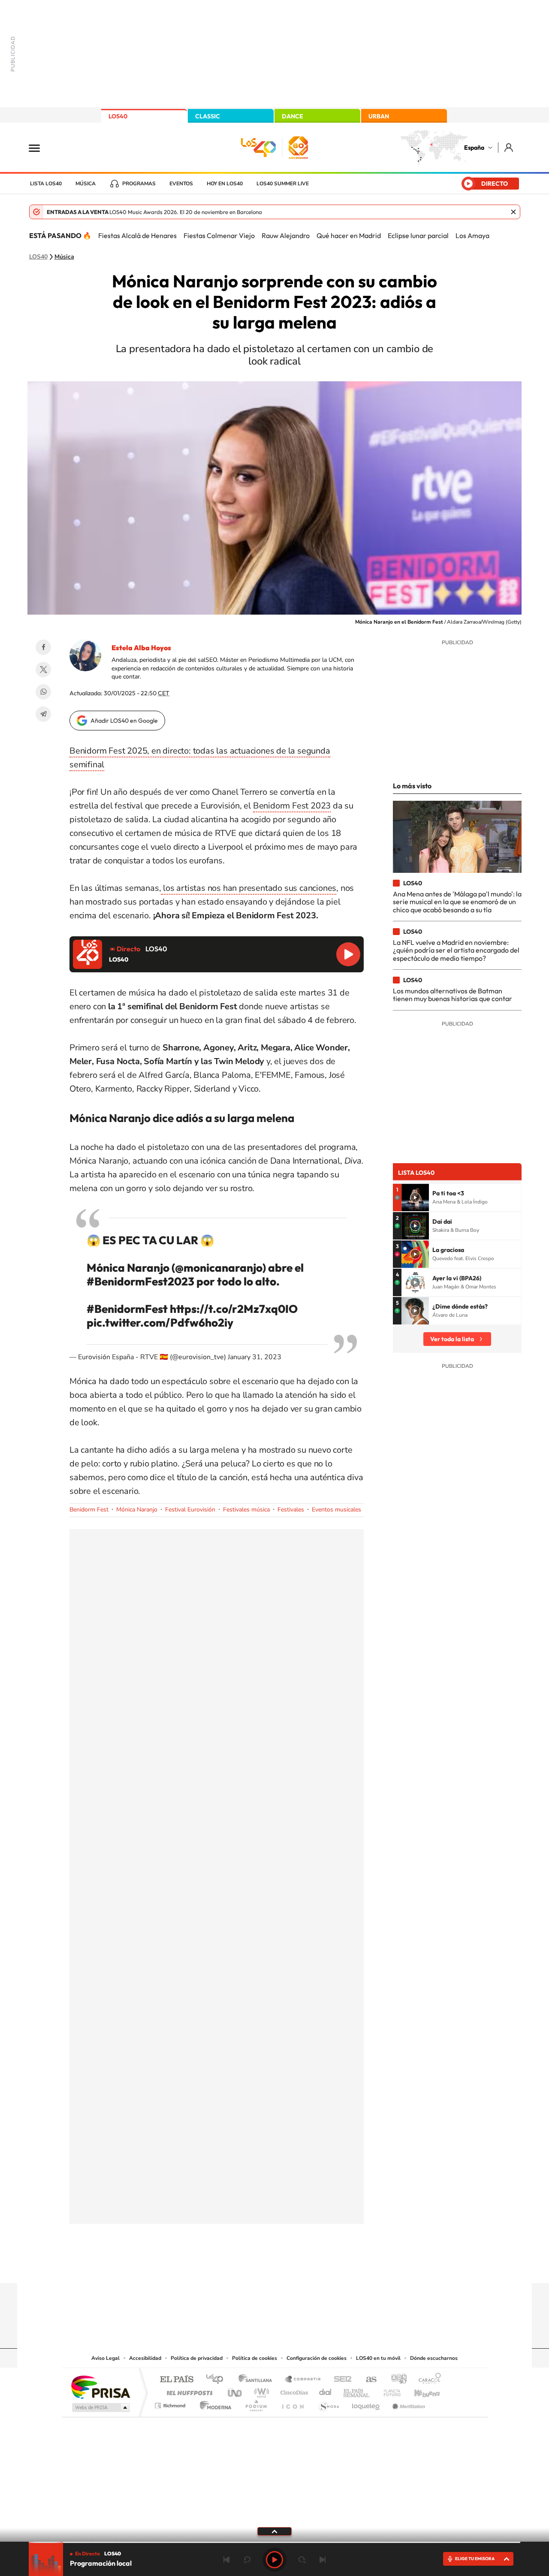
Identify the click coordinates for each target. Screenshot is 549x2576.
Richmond (171, 2403)
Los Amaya (472, 235)
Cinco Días (293, 2390)
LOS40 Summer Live (283, 184)
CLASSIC (208, 116)
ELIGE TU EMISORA (475, 2559)
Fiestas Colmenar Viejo (219, 235)
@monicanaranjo (219, 1268)
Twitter (43, 670)
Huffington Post (188, 2390)
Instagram (223, 2266)
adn (396, 2380)
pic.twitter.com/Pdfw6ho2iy (160, 1323)
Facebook (43, 647)
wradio (260, 2390)
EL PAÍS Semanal (357, 2390)
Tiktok (240, 2266)
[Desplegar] (274, 2531)
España (474, 148)
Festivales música (246, 1510)
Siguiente (323, 2560)
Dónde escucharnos (434, 2358)
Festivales (291, 1510)
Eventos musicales (336, 1510)
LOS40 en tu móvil (378, 2358)
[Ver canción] (415, 1198)
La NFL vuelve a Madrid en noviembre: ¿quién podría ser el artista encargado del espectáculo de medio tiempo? (456, 950)
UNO (235, 2390)
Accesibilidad (145, 2358)
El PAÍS (176, 2380)
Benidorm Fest (89, 1510)
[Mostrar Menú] (40, 148)
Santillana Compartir (303, 2380)
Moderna (213, 2403)
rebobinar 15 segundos (247, 2560)
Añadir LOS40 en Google (124, 721)
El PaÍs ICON (293, 2403)
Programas (139, 184)
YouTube (257, 2266)
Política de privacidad (197, 2358)
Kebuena (419, 2390)
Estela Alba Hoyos (141, 648)
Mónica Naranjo (137, 1510)
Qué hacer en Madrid (349, 235)
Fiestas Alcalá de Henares (137, 235)
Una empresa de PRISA (100, 2387)
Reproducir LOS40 (348, 954)
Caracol (427, 2380)
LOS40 (118, 116)
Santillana (258, 2380)
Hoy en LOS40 (225, 184)
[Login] (509, 147)
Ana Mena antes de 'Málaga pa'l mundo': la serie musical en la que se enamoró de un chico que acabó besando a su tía (457, 902)
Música (86, 184)
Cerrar (513, 212)
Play (274, 2560)
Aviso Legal (106, 2358)
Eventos (181, 184)
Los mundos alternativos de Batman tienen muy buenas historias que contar (452, 995)
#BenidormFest (127, 1309)
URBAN (379, 116)
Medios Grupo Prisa (100, 2407)
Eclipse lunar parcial (418, 235)
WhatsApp (43, 692)
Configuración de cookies (317, 2358)
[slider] (274, 2542)
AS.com (367, 2380)
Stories (326, 2266)
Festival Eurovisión (190, 1510)
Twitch (309, 2266)
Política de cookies (255, 2358)
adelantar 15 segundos (302, 2560)
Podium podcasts (256, 2403)
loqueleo (366, 2403)
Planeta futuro (389, 2390)
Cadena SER (340, 2380)
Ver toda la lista (452, 1339)
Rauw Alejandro (286, 235)
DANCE (293, 116)
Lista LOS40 (46, 184)
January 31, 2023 (255, 1357)
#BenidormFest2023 (140, 1281)
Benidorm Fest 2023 (292, 806)
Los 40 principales (218, 2380)
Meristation (407, 2403)
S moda (328, 2403)
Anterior (226, 2560)
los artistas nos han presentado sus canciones (249, 888)
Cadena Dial (326, 2390)
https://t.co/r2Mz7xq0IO (234, 1309)
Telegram (43, 714)
